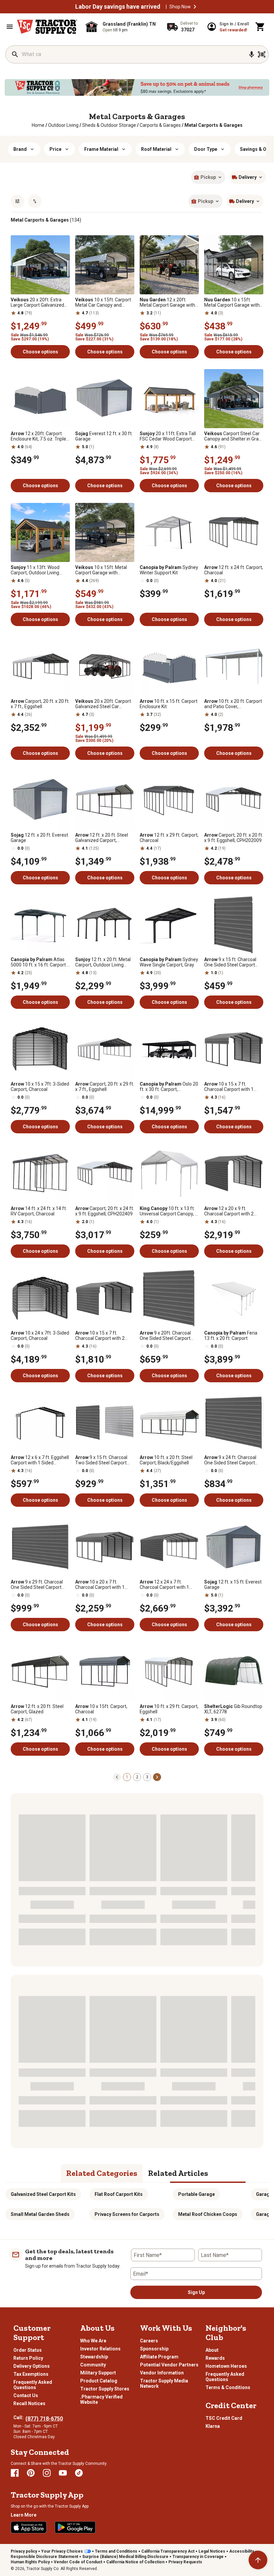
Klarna (213, 2426)
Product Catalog (99, 2381)
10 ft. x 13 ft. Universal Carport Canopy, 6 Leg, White (169, 1211)
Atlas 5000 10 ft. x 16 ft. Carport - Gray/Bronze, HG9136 (40, 962)
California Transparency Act (168, 2551)
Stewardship (94, 2357)
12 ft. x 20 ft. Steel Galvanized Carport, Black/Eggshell (102, 838)
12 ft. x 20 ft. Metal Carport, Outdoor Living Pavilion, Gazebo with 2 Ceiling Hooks (103, 962)
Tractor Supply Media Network (164, 2383)
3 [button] (147, 1777)
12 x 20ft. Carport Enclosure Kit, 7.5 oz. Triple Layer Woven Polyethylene (38, 436)
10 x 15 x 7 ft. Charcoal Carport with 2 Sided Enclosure (100, 1336)
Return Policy (28, 2358)
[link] (38, 125)
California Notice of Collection (135, 2562)
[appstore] (29, 2527)
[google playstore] (75, 2527)
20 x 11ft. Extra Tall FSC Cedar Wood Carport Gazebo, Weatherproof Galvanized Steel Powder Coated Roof (168, 436)
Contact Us (26, 2395)
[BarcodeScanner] (262, 54)
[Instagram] (47, 2473)
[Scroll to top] (258, 2560)
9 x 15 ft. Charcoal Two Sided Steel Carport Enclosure (101, 1460)
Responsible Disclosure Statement (44, 2557)
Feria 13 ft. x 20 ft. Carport (231, 1336)
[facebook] (15, 2473)
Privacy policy (24, 2551)
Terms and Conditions (116, 2551)
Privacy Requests (185, 2562)
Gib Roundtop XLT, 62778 (233, 1709)
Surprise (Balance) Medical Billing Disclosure (125, 2557)
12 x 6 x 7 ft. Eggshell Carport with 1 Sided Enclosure (40, 1460)
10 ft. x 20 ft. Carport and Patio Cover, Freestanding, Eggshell (233, 704)
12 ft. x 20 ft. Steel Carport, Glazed (37, 1709)
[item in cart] (260, 27)
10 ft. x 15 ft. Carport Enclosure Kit (169, 704)
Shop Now (180, 7)
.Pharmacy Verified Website (101, 2399)
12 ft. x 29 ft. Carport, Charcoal (169, 838)
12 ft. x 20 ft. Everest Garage (39, 838)
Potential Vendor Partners (169, 2365)
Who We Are (93, 2341)
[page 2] (157, 1777)
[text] (214, 125)
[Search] (15, 54)
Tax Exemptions (31, 2374)
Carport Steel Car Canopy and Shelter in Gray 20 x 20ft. (233, 436)
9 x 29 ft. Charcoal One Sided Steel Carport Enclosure (37, 1585)
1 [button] (127, 1777)
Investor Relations (100, 2349)
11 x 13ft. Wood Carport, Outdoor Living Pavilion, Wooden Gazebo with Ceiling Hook (37, 570)
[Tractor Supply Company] (47, 27)
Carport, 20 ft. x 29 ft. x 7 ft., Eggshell (105, 1087)
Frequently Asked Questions (33, 2385)
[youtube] (63, 2473)
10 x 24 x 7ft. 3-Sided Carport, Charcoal (40, 1336)
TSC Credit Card (224, 2418)
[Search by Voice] (252, 54)
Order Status (28, 2350)
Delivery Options (32, 2366)
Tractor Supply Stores (105, 2389)
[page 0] (117, 1777)
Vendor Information (162, 2373)
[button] (195, 7)
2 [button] (137, 1777)
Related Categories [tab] (102, 2173)
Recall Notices (29, 2403)
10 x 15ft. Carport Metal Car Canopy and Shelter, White (103, 302)
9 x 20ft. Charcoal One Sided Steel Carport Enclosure (165, 1336)
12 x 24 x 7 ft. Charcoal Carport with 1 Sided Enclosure (164, 1585)
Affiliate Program (159, 2357)
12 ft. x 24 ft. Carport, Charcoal (234, 570)
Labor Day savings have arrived (118, 7)
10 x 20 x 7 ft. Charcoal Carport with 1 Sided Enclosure (100, 1585)
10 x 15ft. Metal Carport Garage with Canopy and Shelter (101, 570)
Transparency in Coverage (198, 2557)
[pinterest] (31, 2473)
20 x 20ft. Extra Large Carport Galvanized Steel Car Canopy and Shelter (37, 302)
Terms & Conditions (228, 2387)
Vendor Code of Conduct (78, 2562)
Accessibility (242, 2551)
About (212, 2350)
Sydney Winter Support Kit (169, 570)
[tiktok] (79, 2473)
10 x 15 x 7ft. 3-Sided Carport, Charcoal (40, 1087)
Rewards (215, 2358)
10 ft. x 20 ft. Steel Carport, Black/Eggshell (166, 1460)
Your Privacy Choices (62, 2551)
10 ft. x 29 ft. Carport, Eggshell (169, 1709)
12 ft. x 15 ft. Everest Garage (233, 1585)
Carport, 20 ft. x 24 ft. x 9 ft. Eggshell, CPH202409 (105, 1211)
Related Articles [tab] (178, 2173)
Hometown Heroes (226, 2366)
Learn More (24, 2515)
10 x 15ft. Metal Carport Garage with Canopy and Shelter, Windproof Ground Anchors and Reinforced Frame (233, 302)
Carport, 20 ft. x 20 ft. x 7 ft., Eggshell (40, 704)
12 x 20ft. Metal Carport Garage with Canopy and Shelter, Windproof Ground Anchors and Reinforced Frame (168, 302)
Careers (149, 2341)
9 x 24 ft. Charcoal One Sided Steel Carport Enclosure (230, 1460)
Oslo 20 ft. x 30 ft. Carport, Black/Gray (169, 1087)
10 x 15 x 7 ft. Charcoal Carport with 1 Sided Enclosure (229, 1087)
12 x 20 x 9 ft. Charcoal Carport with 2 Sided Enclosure (229, 1211)
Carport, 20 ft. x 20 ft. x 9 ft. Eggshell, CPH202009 (234, 838)
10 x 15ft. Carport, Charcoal (101, 1709)
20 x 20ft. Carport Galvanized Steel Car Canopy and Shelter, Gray (103, 704)
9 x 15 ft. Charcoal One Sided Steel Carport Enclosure (230, 962)
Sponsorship (154, 2349)
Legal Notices (212, 2551)
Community (93, 2365)
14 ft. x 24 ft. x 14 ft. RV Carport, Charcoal (39, 1211)
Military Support (98, 2373)
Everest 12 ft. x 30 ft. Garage (104, 436)
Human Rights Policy (30, 2562)
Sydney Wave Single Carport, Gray (169, 962)
